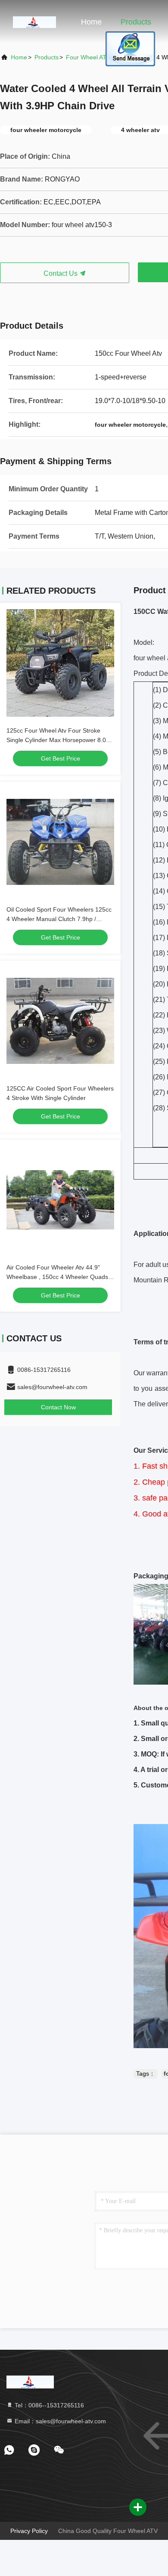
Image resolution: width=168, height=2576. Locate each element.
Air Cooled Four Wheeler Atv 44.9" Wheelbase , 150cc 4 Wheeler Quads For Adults (57, 1277)
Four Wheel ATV (88, 57)
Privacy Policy (29, 2531)
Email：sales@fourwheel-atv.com (59, 2421)
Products (136, 22)
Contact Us (61, 273)
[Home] (34, 22)
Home (91, 22)
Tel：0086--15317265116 (48, 2405)
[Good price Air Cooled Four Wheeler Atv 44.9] (60, 1200)
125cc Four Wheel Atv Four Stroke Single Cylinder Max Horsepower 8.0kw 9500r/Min (60, 740)
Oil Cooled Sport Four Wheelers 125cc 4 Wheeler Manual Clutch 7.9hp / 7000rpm (59, 919)
